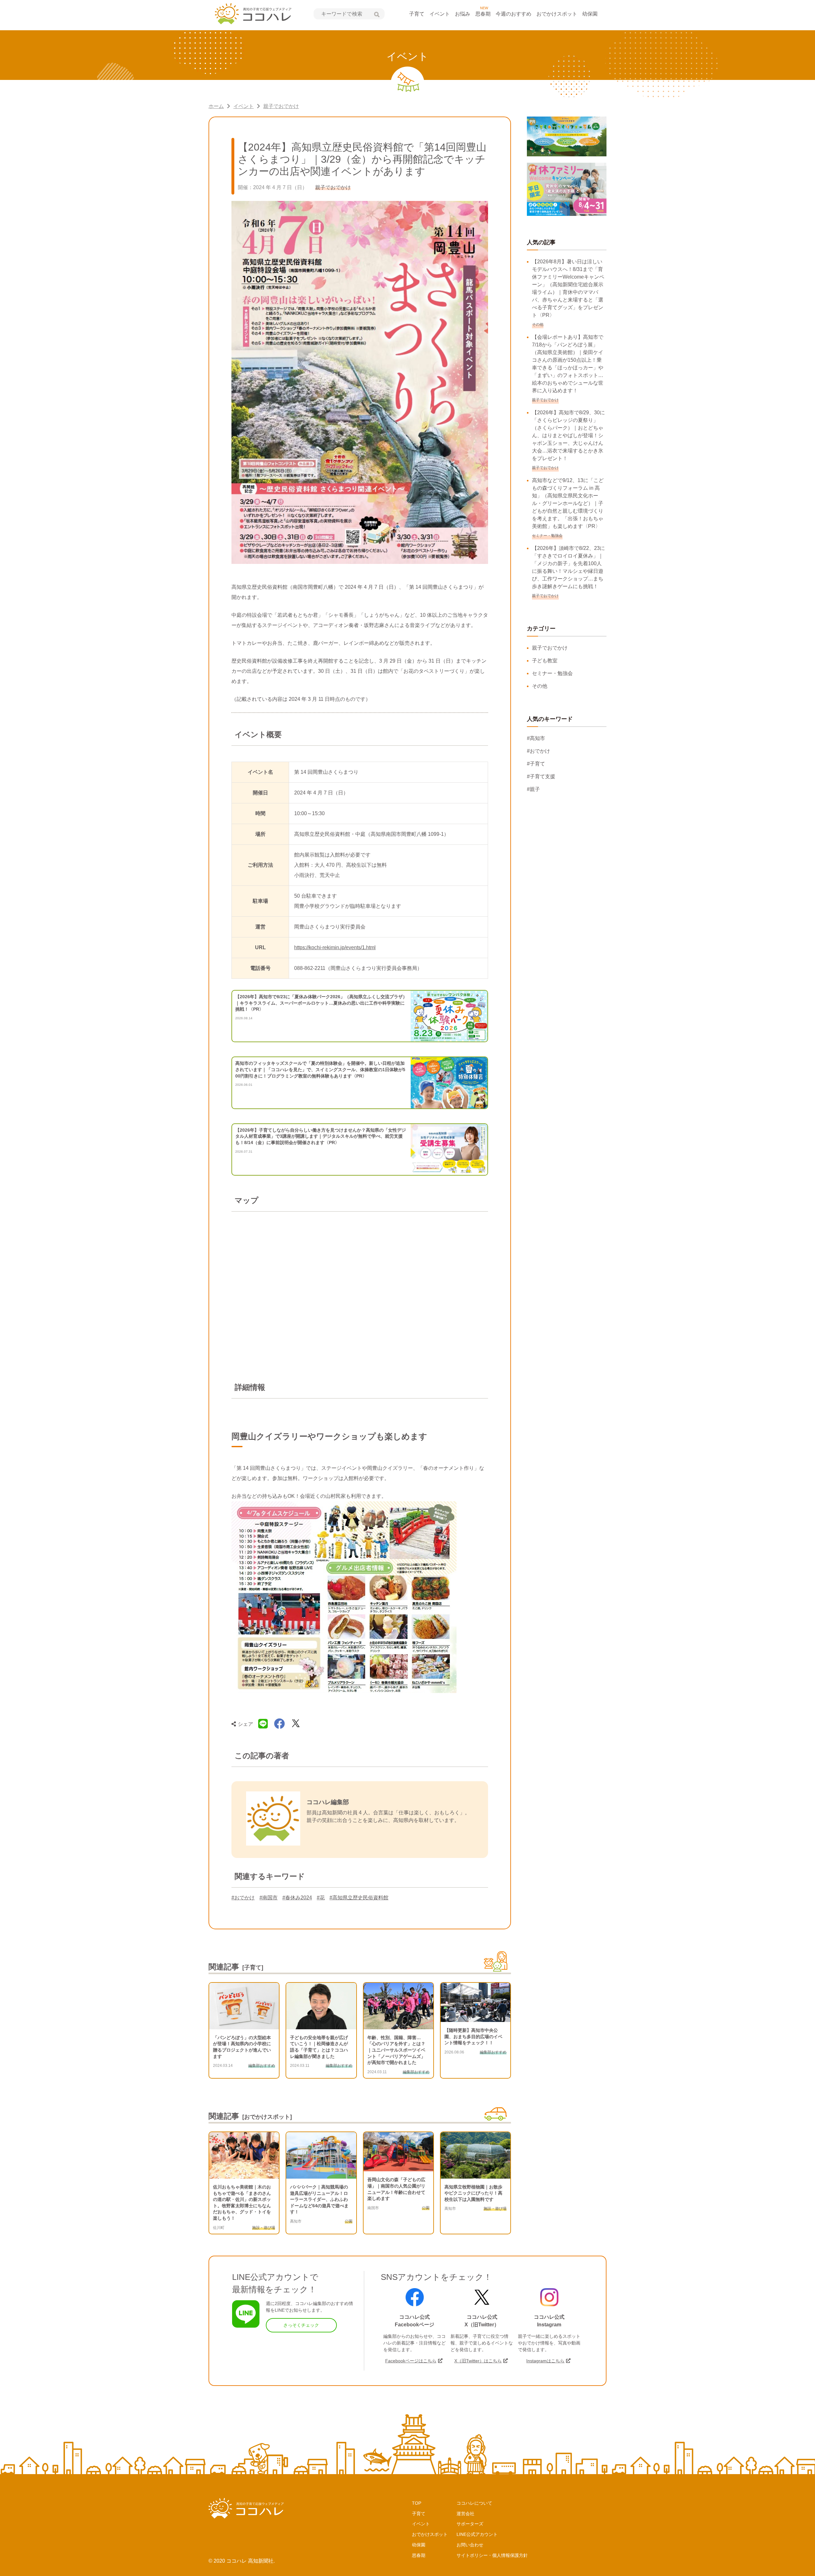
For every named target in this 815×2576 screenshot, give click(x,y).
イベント (440, 14)
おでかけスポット (557, 14)
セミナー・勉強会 (552, 673)
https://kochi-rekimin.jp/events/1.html (335, 947)
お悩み (463, 14)
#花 (321, 1898)
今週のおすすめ (514, 14)
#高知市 (536, 738)
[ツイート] (296, 1724)
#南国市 (269, 1898)
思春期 (483, 14)
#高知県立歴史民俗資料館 (359, 1898)
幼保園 (590, 14)
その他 (540, 686)
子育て (417, 14)
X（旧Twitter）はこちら (478, 2361)
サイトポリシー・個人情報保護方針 (492, 2555)
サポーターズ (470, 2524)
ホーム (216, 106)
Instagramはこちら (545, 2361)
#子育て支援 (541, 776)
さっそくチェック (301, 2325)
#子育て (536, 764)
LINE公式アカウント (477, 2534)
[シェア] (280, 1724)
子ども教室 (545, 661)
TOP (417, 2503)
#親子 (533, 789)
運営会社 (465, 2514)
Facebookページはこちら (411, 2361)
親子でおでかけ (281, 106)
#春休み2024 (297, 1898)
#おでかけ (243, 1898)
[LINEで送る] (263, 1724)
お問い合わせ (470, 2545)
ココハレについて (474, 2503)
